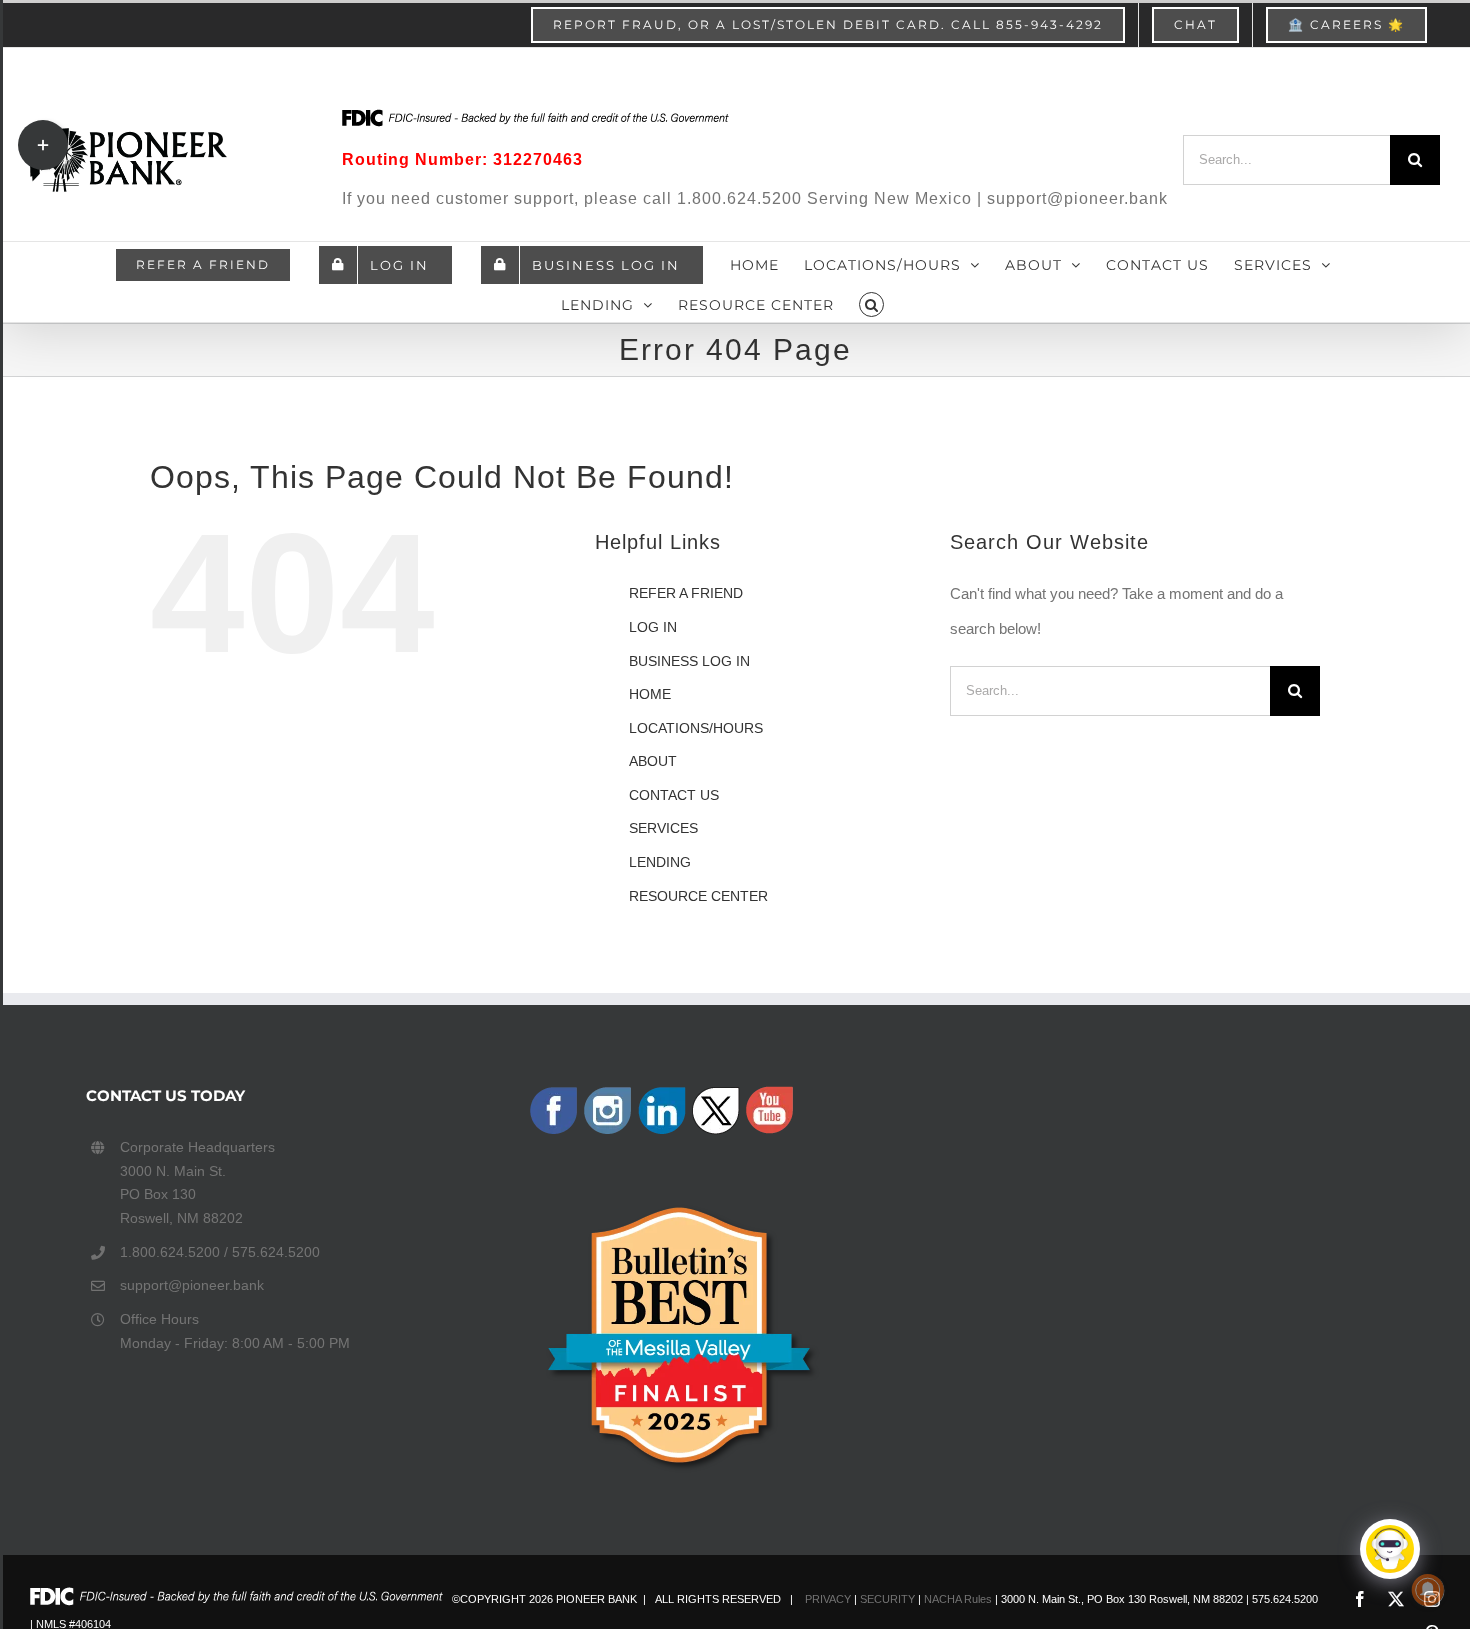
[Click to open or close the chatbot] (1390, 1549)
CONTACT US (674, 795)
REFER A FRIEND (686, 593)
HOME (650, 694)
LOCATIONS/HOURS (696, 728)
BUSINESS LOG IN (689, 661)
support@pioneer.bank (192, 1285)
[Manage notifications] (1428, 1590)
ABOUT (653, 761)
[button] (872, 302)
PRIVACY (828, 1599)
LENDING (660, 862)
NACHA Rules (958, 1599)
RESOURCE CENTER (698, 896)
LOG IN (653, 627)
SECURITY (887, 1599)
